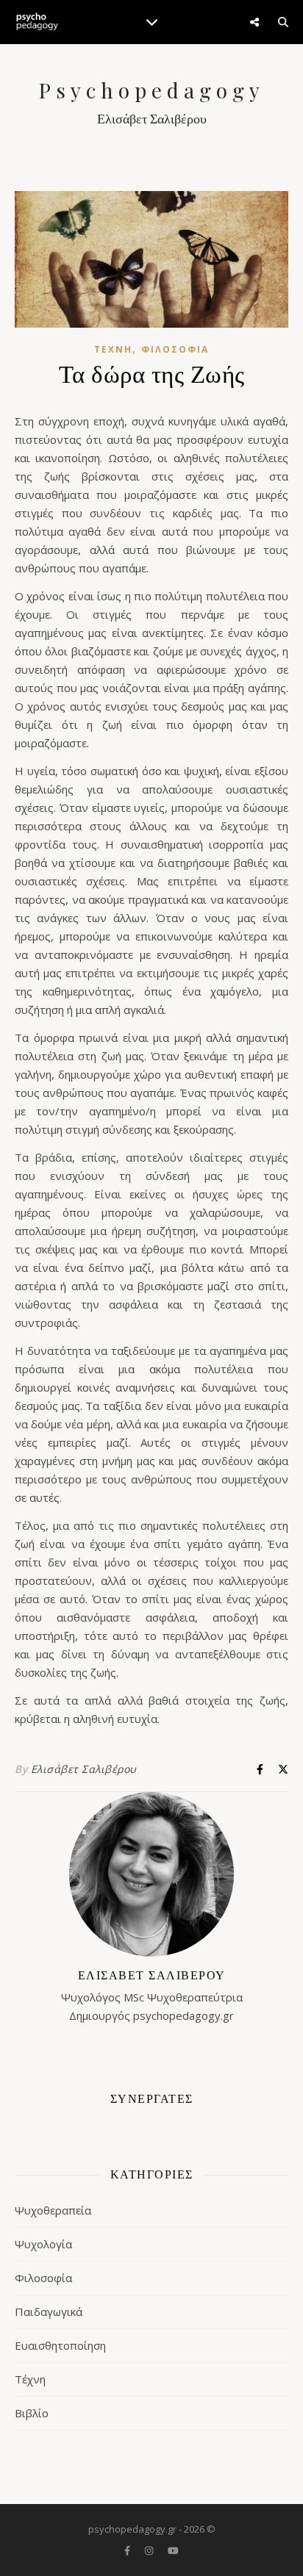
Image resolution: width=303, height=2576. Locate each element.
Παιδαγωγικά (49, 2311)
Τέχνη (113, 349)
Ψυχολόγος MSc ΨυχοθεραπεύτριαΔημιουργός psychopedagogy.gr (152, 1995)
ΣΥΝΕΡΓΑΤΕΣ (152, 2098)
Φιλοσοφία (175, 349)
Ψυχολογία (43, 2244)
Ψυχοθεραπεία (53, 2210)
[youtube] (173, 2550)
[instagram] (150, 2550)
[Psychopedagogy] (37, 22)
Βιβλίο (32, 2413)
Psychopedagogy (152, 90)
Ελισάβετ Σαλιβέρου (84, 1769)
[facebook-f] (128, 2550)
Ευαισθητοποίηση (60, 2345)
